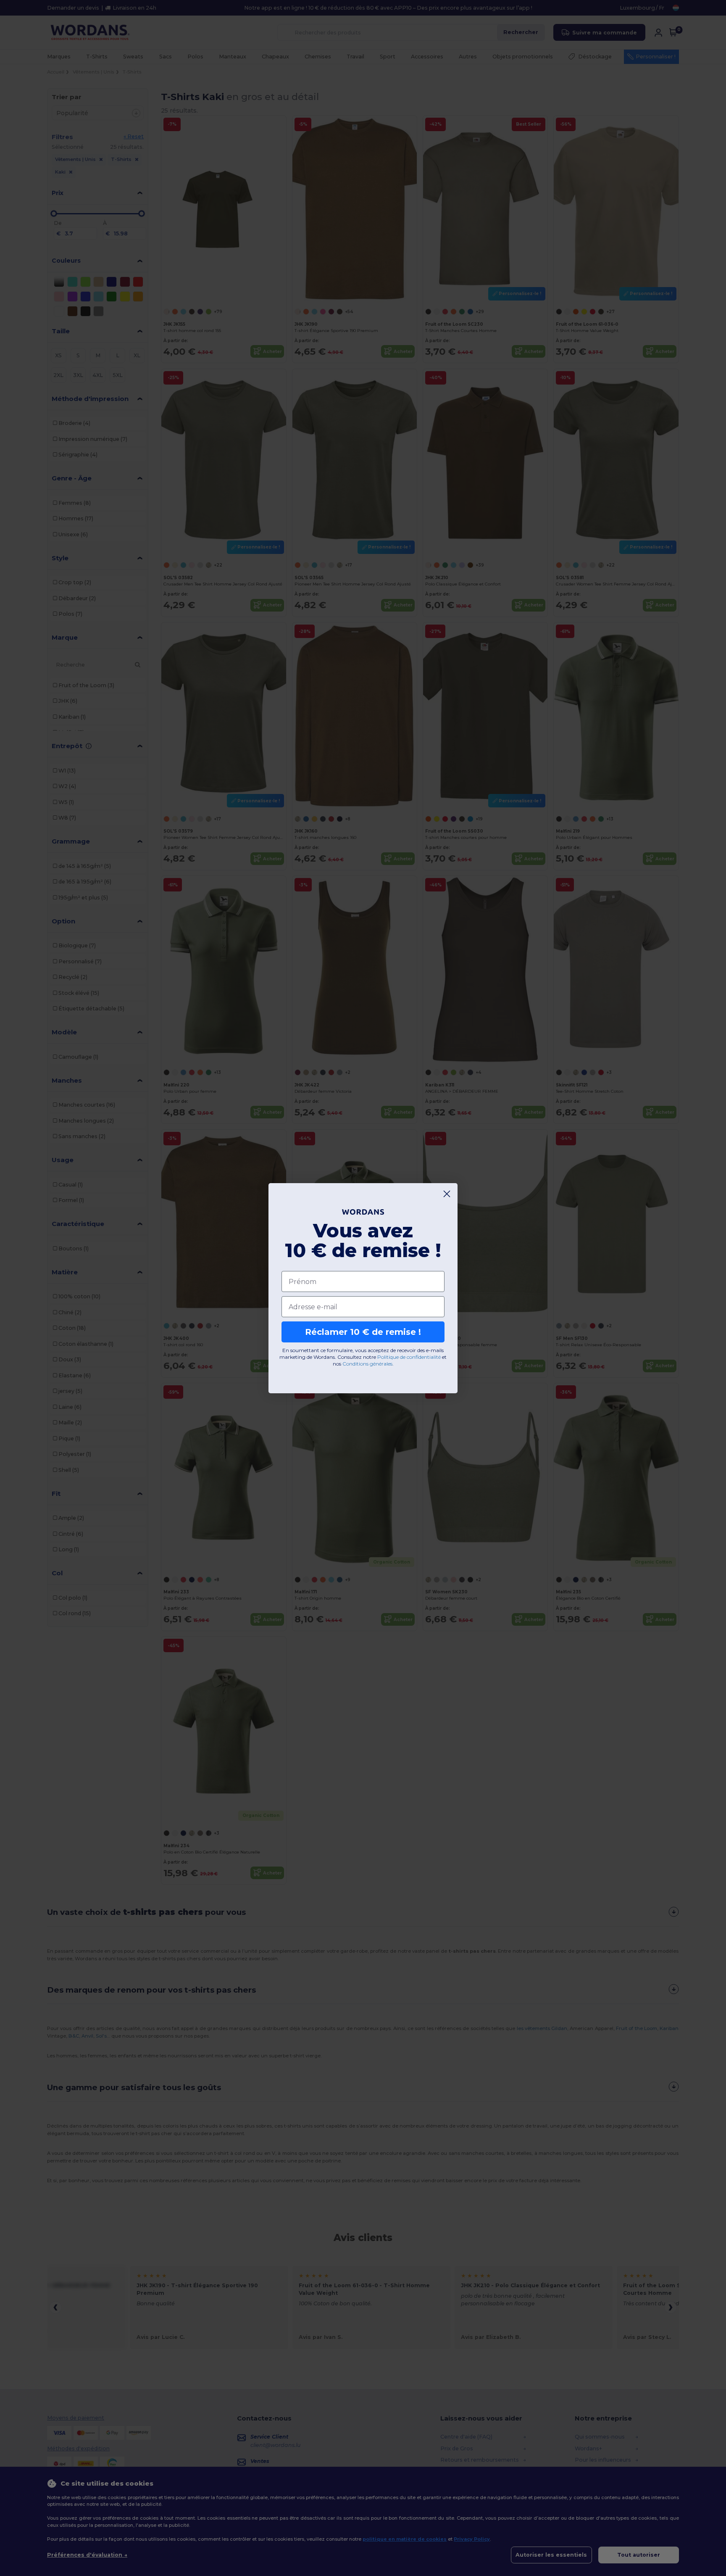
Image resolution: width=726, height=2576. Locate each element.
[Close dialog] (447, 1194)
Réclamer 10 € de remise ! (363, 1332)
